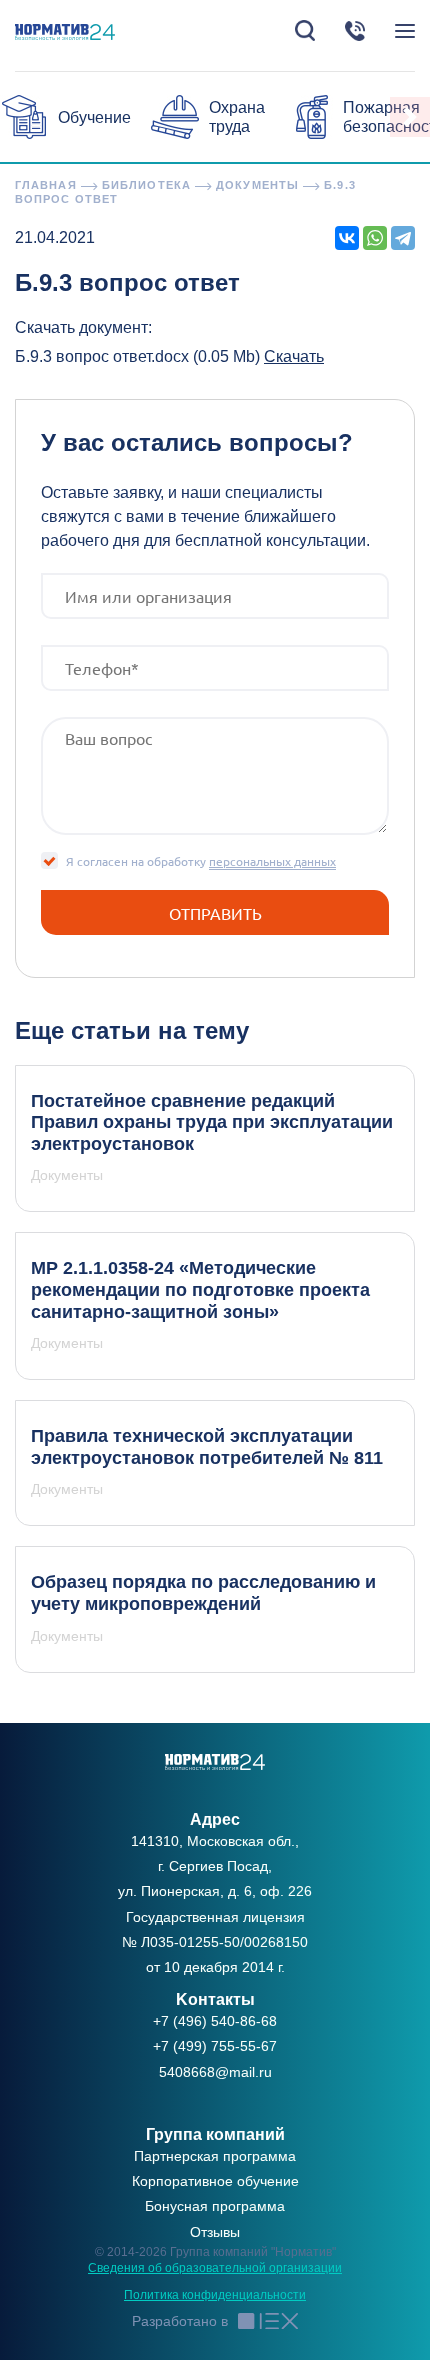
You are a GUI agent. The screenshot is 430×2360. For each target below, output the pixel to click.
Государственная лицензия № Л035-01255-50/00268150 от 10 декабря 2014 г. (215, 1942)
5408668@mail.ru (215, 2072)
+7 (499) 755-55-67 (215, 2046)
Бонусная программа (215, 2206)
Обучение (94, 117)
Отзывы (215, 2232)
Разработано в (180, 2321)
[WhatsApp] (375, 238)
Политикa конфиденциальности (215, 2295)
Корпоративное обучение (215, 2181)
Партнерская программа (215, 2156)
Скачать (294, 356)
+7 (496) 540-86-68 (215, 2021)
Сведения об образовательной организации (215, 2268)
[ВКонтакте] (347, 238)
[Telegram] (403, 238)
